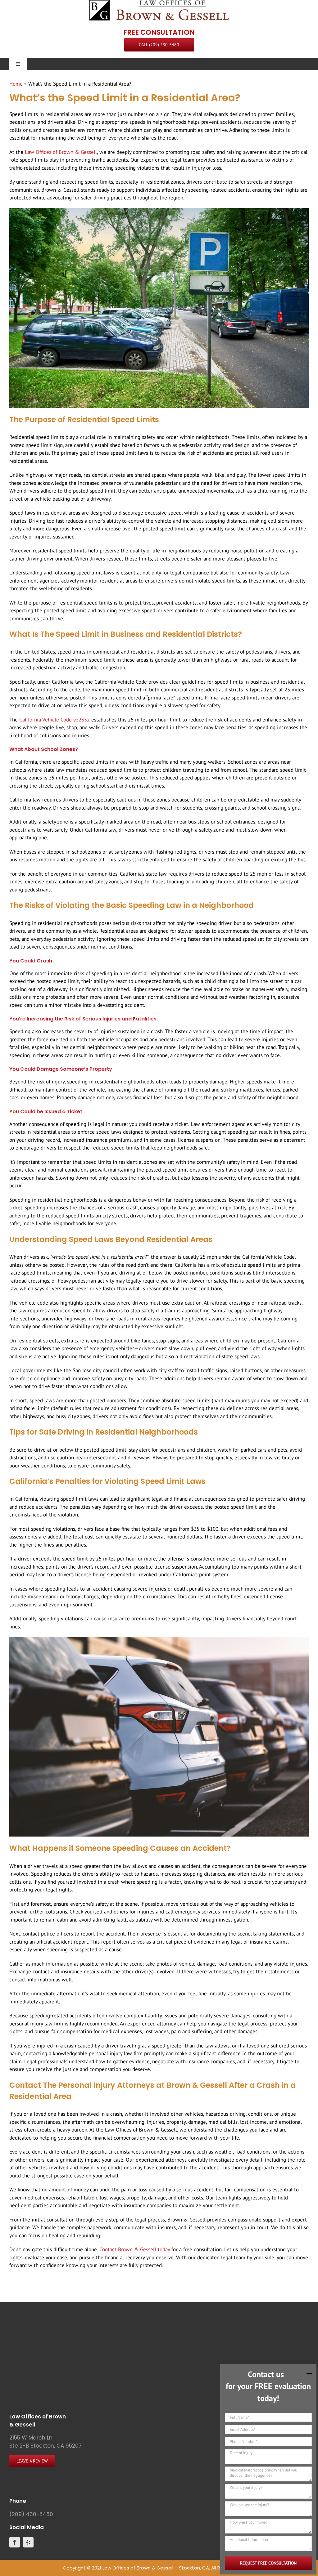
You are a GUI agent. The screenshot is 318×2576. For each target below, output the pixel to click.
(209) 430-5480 (31, 2514)
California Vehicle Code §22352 (55, 720)
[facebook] (15, 2542)
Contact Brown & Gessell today (135, 2249)
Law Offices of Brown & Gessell (61, 152)
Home (16, 84)
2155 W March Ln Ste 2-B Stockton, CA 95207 (45, 2442)
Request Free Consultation (268, 2563)
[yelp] (28, 2542)
